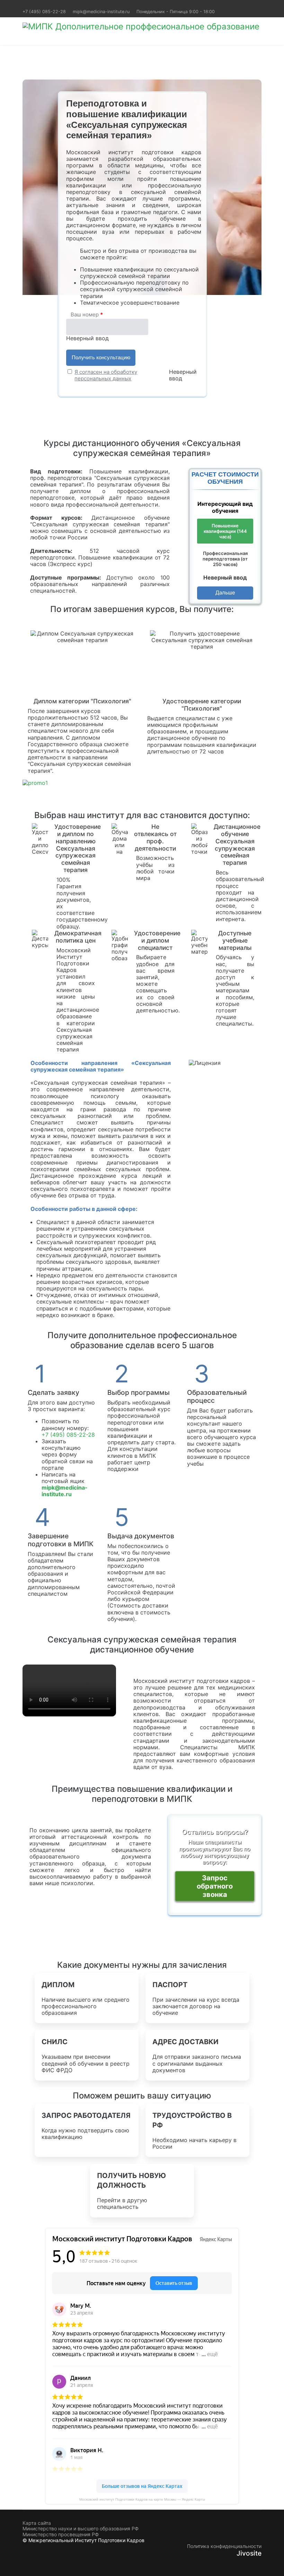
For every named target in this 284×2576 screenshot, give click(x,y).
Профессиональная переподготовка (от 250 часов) (225, 559)
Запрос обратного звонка (215, 1886)
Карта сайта (37, 2523)
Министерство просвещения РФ (61, 2535)
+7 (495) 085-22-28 (44, 12)
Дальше (225, 592)
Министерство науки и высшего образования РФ (81, 2529)
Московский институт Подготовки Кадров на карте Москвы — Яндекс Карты (142, 2499)
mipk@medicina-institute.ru (101, 12)
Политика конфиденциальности (224, 2546)
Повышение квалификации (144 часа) (225, 531)
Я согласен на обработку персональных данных (106, 375)
